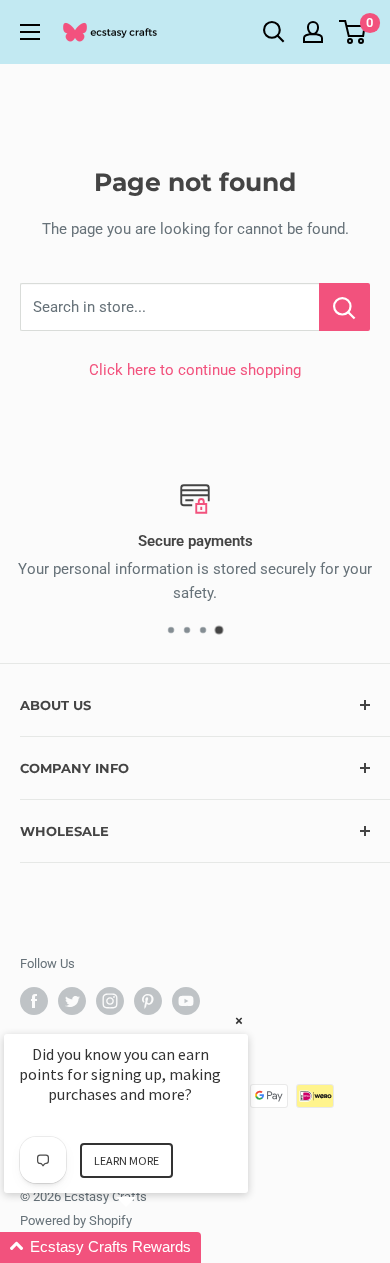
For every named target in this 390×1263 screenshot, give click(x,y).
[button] (150, 1247)
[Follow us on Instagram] (110, 1001)
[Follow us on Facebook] (34, 1001)
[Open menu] (30, 32)
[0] (353, 32)
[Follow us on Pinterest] (148, 1001)
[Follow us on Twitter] (72, 1001)
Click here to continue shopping (195, 370)
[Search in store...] (344, 307)
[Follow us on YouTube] (186, 1001)
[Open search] (274, 32)
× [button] (239, 1020)
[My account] (313, 32)
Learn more (126, 1160)
